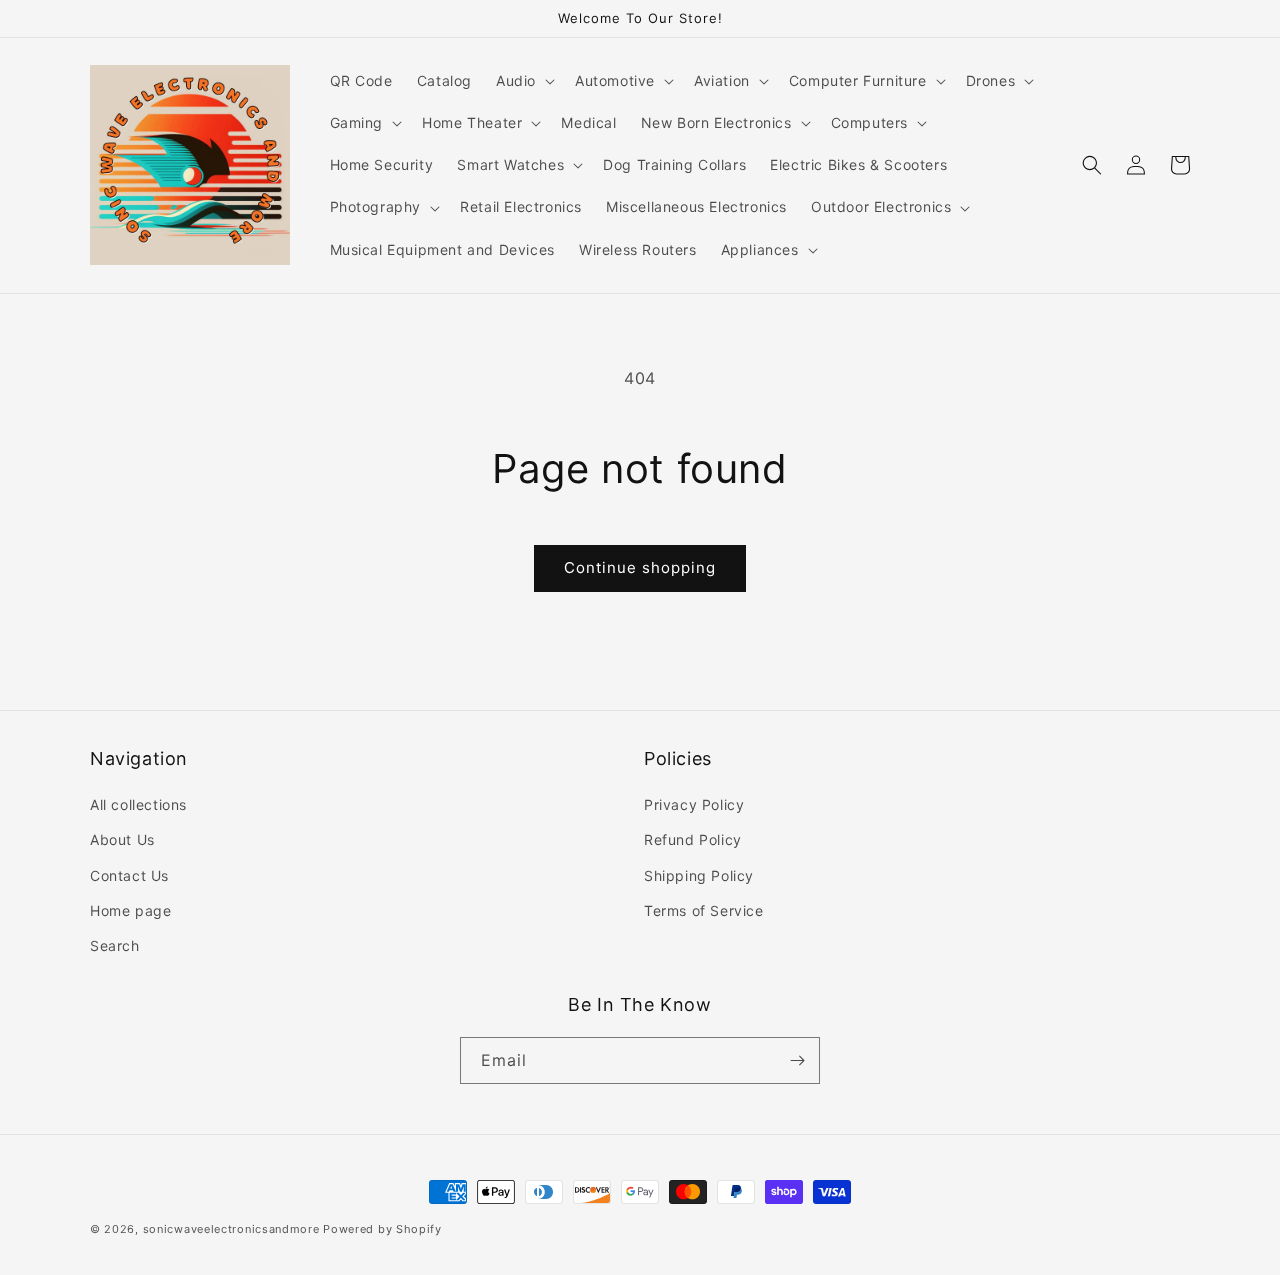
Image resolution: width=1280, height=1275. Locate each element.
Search (115, 945)
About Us (122, 839)
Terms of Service (704, 910)
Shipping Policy (699, 875)
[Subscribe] (797, 1060)
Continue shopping (640, 567)
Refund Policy (693, 839)
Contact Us (129, 875)
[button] (523, 81)
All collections (138, 804)
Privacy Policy (694, 804)
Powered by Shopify (382, 1229)
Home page (130, 910)
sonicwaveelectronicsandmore (231, 1229)
